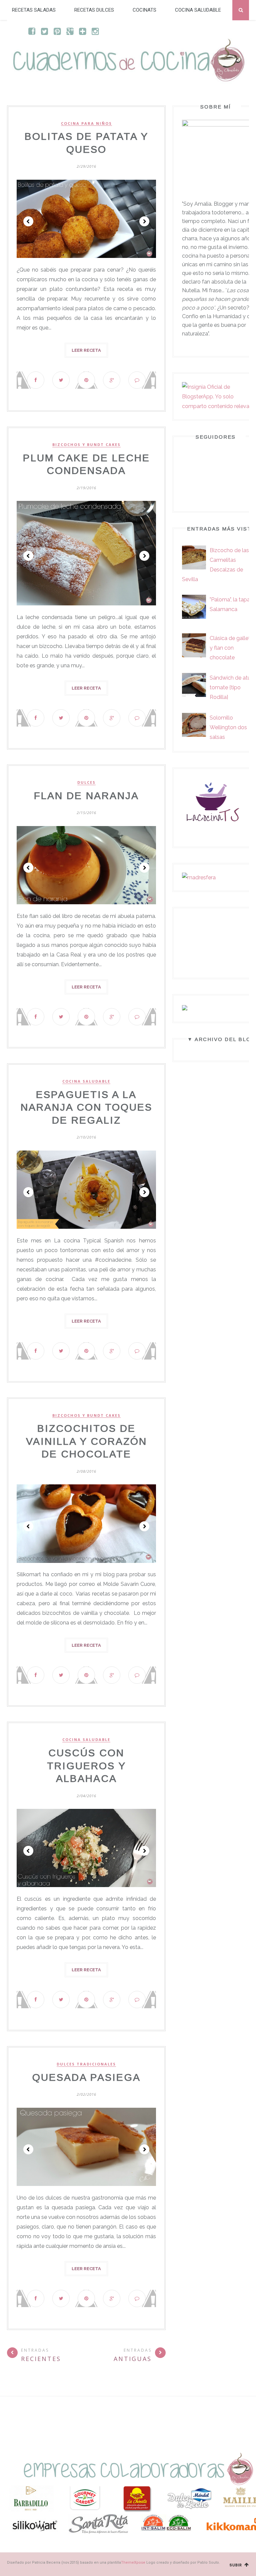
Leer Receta (86, 350)
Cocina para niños (86, 123)
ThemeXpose (133, 2563)
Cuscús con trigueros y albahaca (86, 1766)
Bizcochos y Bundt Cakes (86, 445)
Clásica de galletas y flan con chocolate (233, 648)
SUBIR (236, 2565)
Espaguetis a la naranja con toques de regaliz (86, 1107)
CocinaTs (144, 10)
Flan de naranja (86, 796)
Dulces (86, 782)
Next (144, 221)
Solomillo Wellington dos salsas (228, 727)
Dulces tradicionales (86, 2064)
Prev (28, 221)
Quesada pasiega (86, 2077)
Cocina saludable (198, 10)
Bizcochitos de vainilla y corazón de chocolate (86, 1441)
